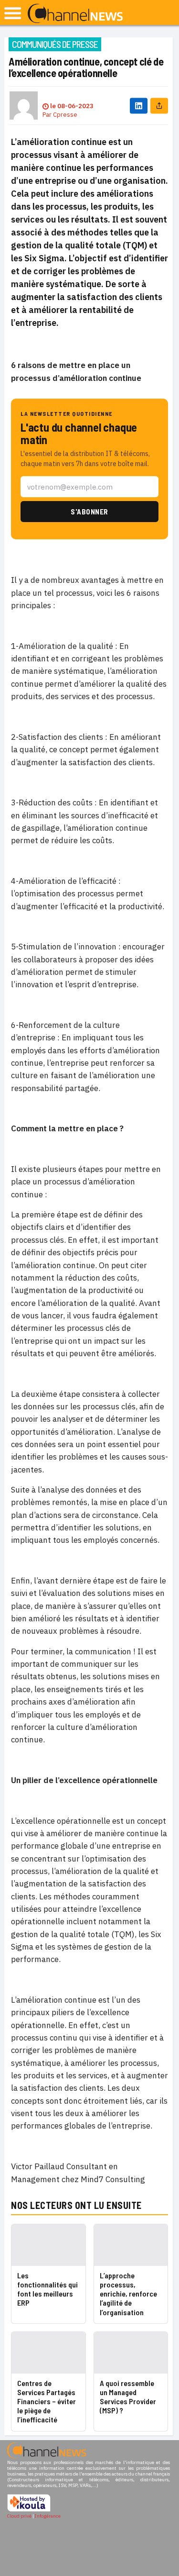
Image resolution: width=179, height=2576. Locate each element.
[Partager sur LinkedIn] (139, 106)
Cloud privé (19, 2516)
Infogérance (48, 2516)
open (13, 13)
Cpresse (65, 115)
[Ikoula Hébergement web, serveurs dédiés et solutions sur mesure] (29, 2510)
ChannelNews (75, 14)
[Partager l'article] (159, 106)
